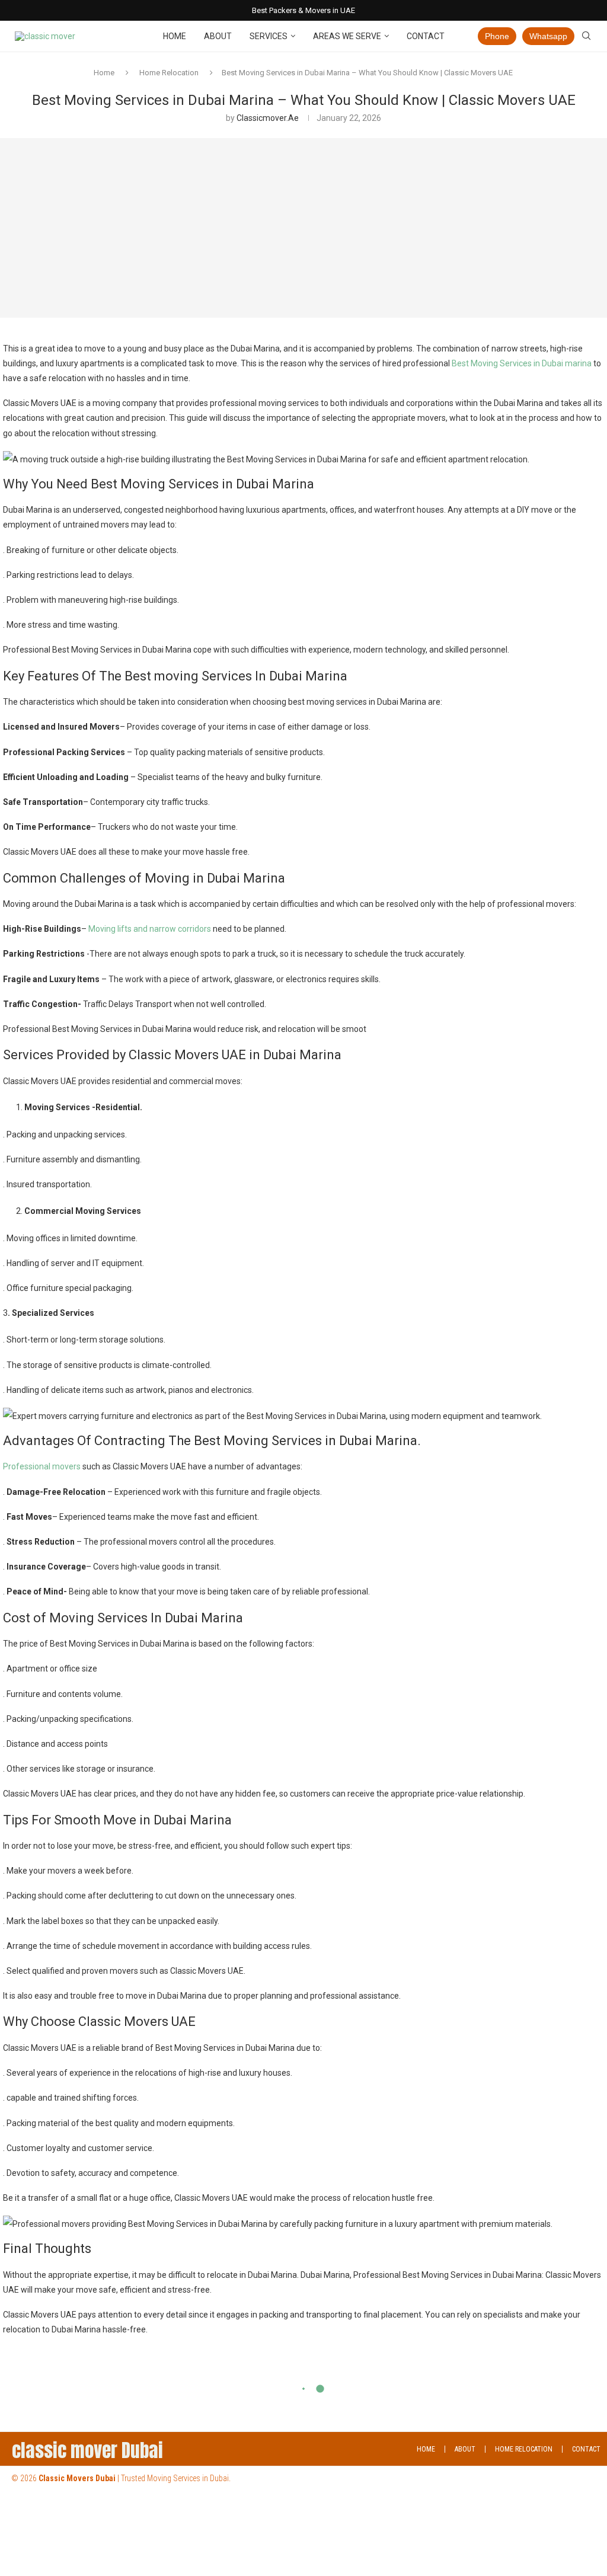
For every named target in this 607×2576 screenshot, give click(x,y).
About (218, 36)
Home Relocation (169, 73)
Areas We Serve (347, 36)
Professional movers (43, 1466)
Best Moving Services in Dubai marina (522, 363)
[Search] (586, 36)
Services (269, 36)
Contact (426, 36)
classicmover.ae (268, 118)
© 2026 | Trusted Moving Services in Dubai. (121, 2478)
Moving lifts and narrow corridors (149, 929)
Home (175, 36)
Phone (497, 36)
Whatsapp (548, 36)
